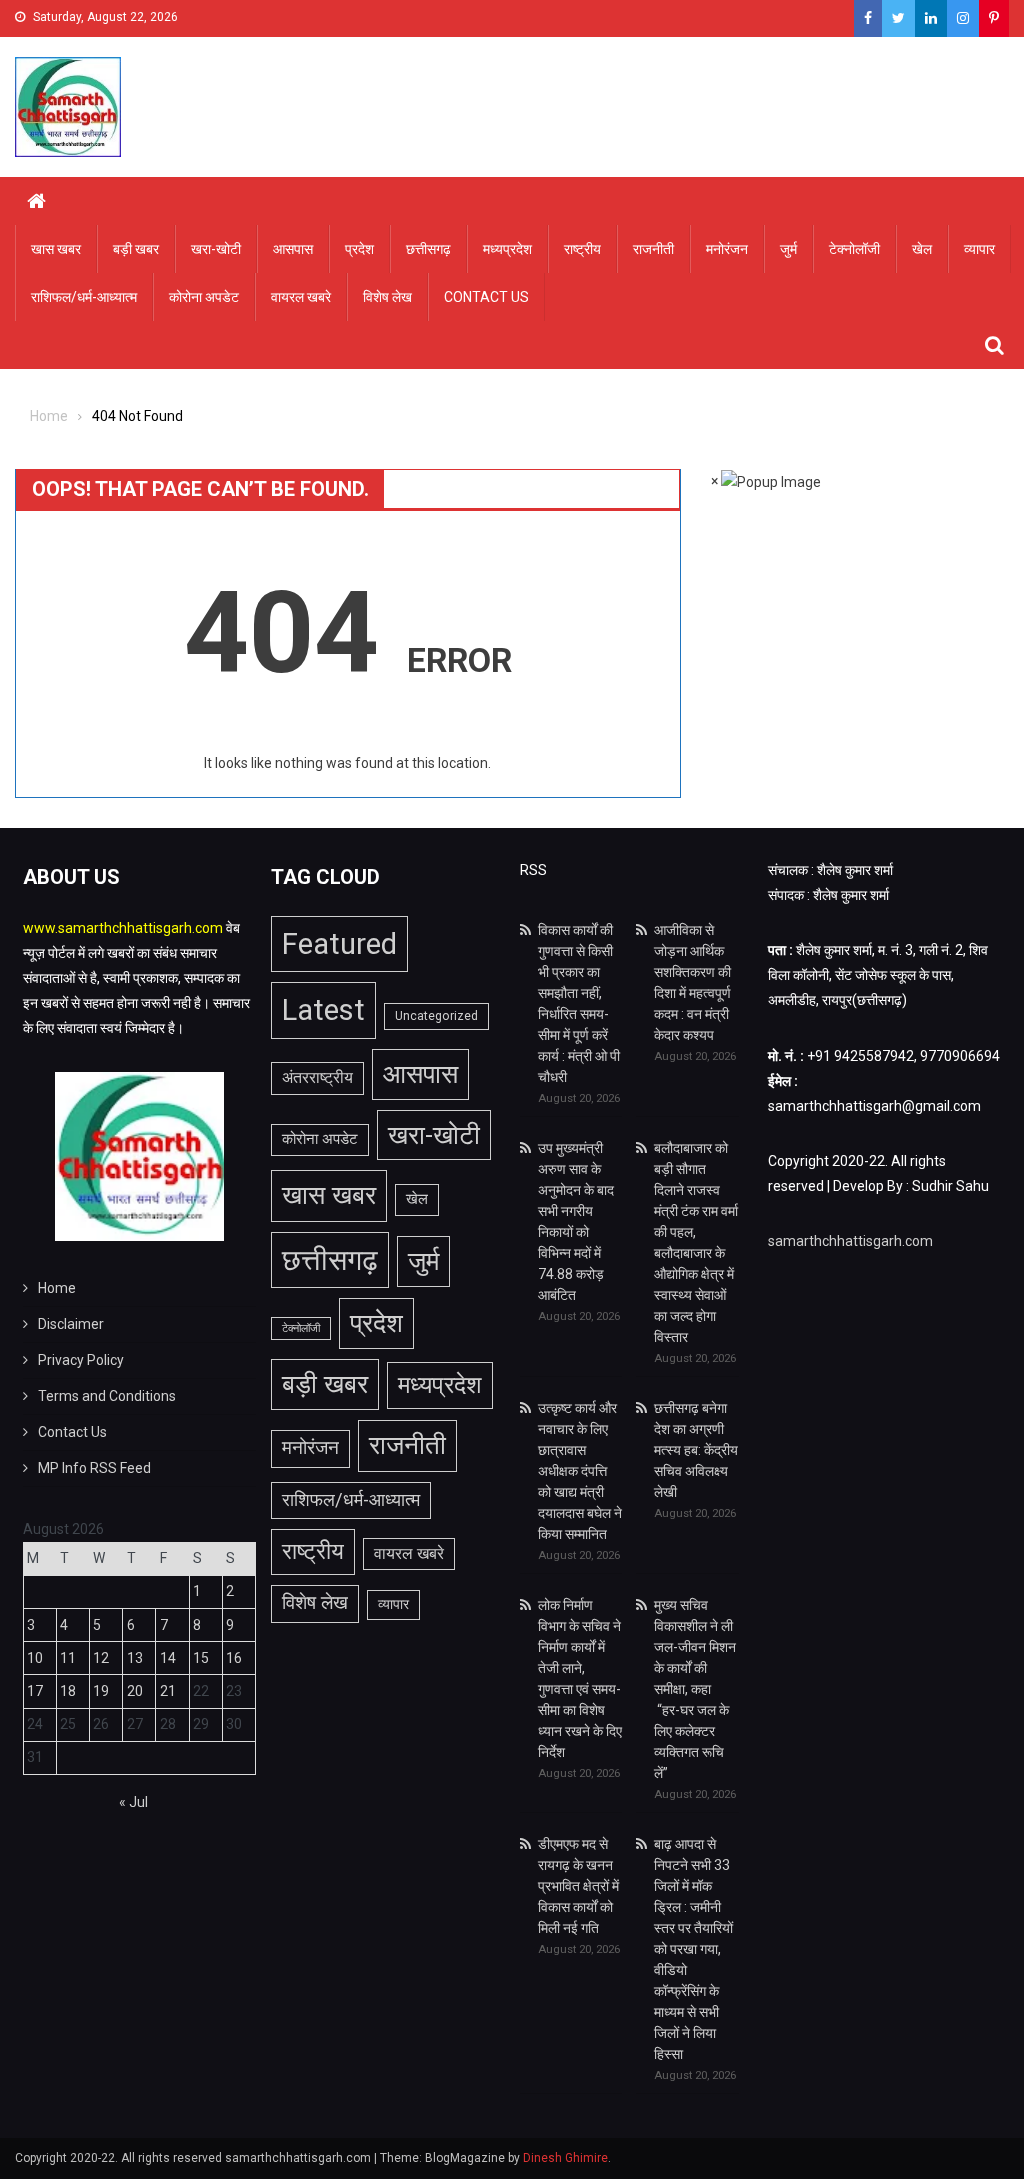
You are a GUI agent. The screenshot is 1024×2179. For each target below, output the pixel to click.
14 (168, 1658)
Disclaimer (71, 1324)
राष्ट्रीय (582, 249)
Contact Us (486, 297)
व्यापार (979, 249)
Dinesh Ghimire (565, 2158)
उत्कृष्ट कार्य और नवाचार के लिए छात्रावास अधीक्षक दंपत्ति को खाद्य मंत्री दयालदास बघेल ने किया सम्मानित (580, 1471)
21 (168, 1691)
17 (35, 1691)
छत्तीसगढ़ (428, 249)
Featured (339, 944)
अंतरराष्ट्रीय (317, 1077)
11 (68, 1658)
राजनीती (653, 249)
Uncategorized (436, 1016)
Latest (323, 1010)
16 (234, 1658)
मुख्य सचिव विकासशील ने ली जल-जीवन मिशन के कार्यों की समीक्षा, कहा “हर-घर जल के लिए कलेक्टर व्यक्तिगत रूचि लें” (695, 1689)
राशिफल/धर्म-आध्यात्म (84, 297)
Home (57, 1288)
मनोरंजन (727, 249)
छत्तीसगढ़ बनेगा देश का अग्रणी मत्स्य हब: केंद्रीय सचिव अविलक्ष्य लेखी (696, 1450)
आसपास (293, 249)
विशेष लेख (387, 297)
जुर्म (788, 249)
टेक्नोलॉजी (854, 249)
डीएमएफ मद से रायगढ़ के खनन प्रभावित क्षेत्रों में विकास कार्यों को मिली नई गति (578, 1886)
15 (201, 1658)
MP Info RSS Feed (94, 1468)
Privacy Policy (81, 1360)
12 (101, 1658)
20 (135, 1691)
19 (101, 1691)
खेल (922, 249)
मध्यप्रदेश (507, 249)
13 (135, 1658)
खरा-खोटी (216, 249)
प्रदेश (359, 249)
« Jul (133, 1802)
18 (68, 1691)
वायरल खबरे (301, 297)
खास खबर (56, 249)
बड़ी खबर (136, 249)
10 (35, 1658)
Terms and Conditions (107, 1396)
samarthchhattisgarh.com (850, 1241)
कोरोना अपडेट (204, 297)
